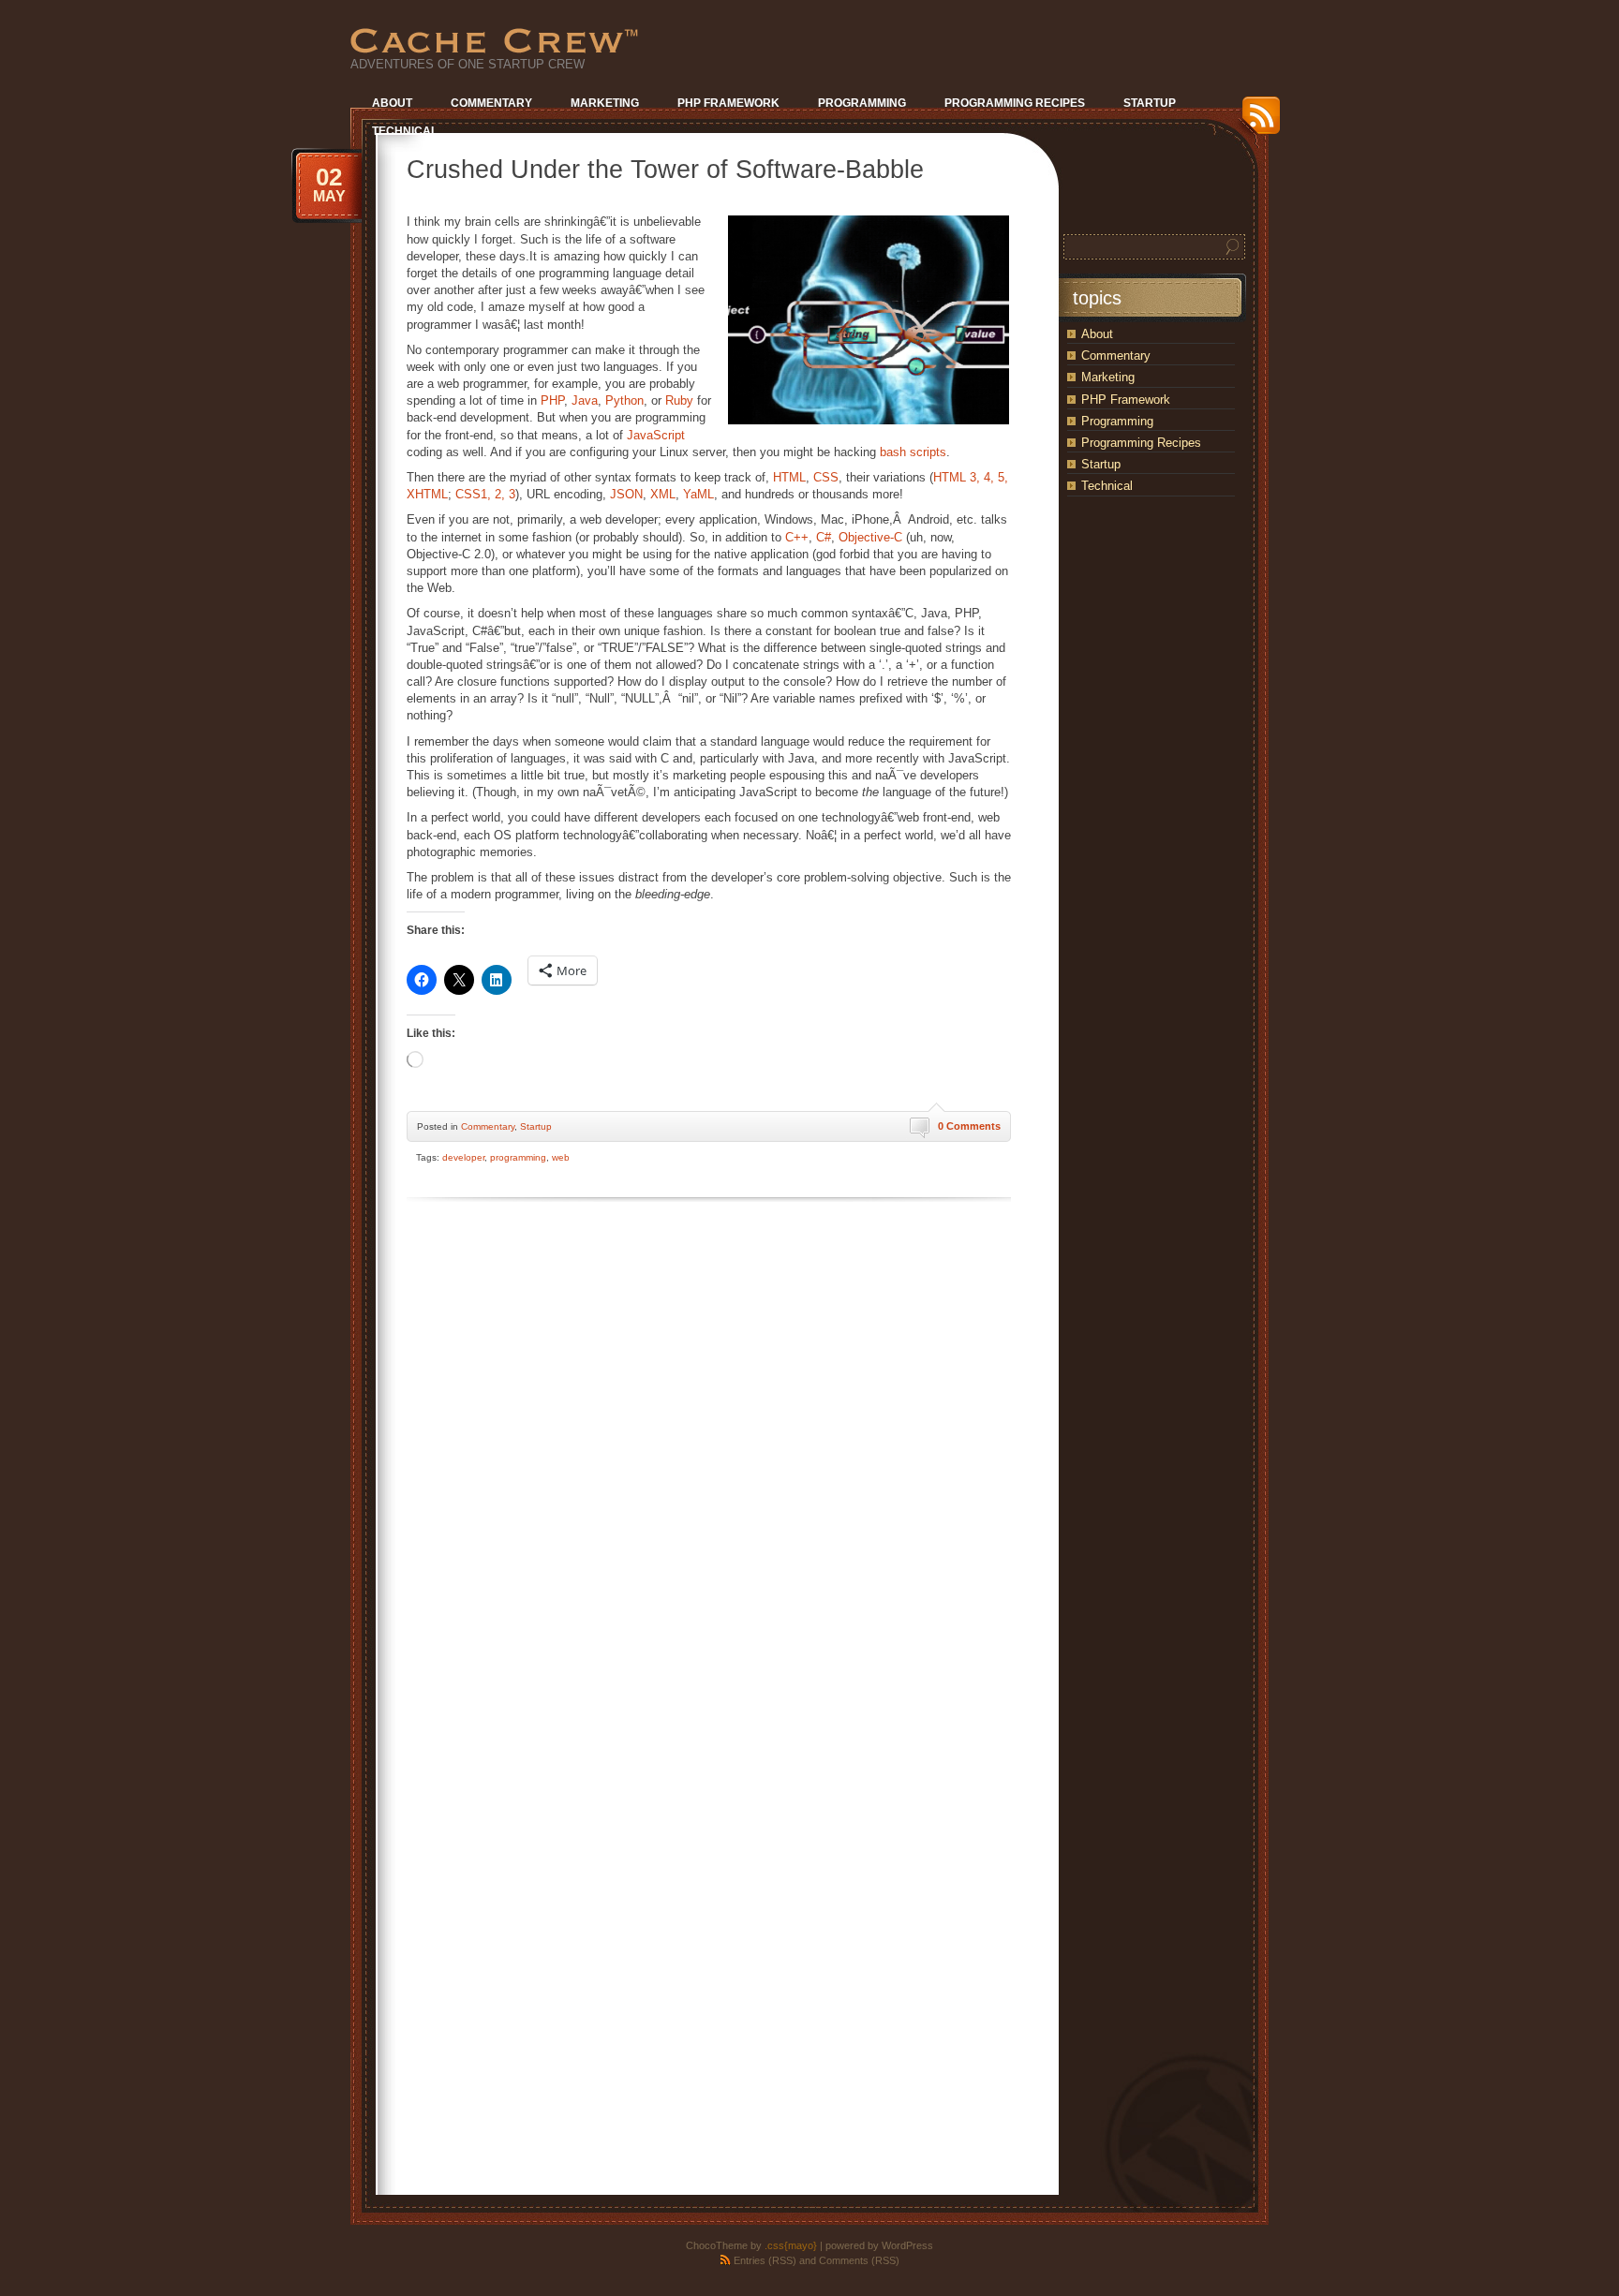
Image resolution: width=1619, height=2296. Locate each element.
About (1097, 334)
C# (824, 537)
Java (585, 400)
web (561, 1157)
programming (518, 1157)
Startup (536, 1126)
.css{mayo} (791, 2245)
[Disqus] (709, 1445)
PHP (552, 400)
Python (624, 400)
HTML (789, 477)
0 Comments (969, 1126)
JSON (626, 494)
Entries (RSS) (765, 2260)
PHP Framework (1126, 400)
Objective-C (870, 537)
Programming (1117, 421)
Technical (1107, 486)
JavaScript (656, 435)
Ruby (679, 400)
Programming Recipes (1141, 443)
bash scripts (913, 452)
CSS (826, 477)
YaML (698, 494)
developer (463, 1157)
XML (663, 494)
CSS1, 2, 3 (485, 494)
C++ (797, 537)
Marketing (1108, 377)
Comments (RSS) (859, 2260)
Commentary (488, 1126)
